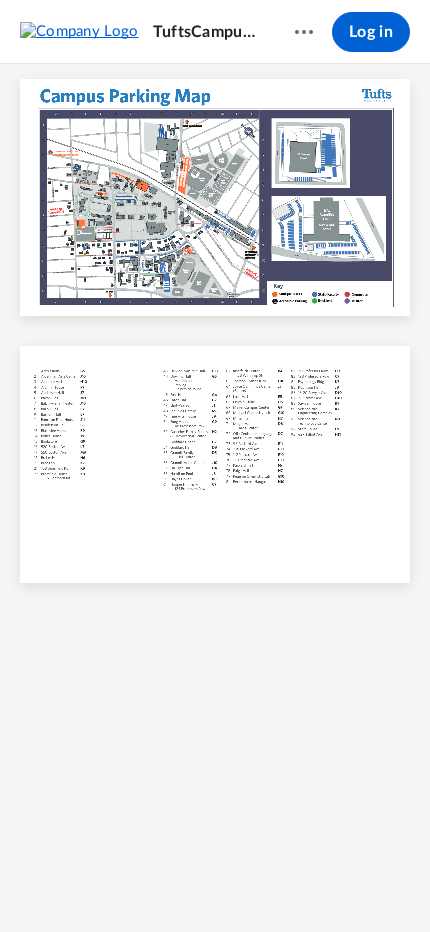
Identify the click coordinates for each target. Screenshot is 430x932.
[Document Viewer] (215, 498)
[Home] (79, 31)
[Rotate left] (289, 883)
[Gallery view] (327, 883)
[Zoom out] (181, 883)
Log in (371, 32)
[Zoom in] (249, 883)
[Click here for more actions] (304, 32)
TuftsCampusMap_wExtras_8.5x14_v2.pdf (205, 32)
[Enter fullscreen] (363, 883)
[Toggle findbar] (67, 883)
